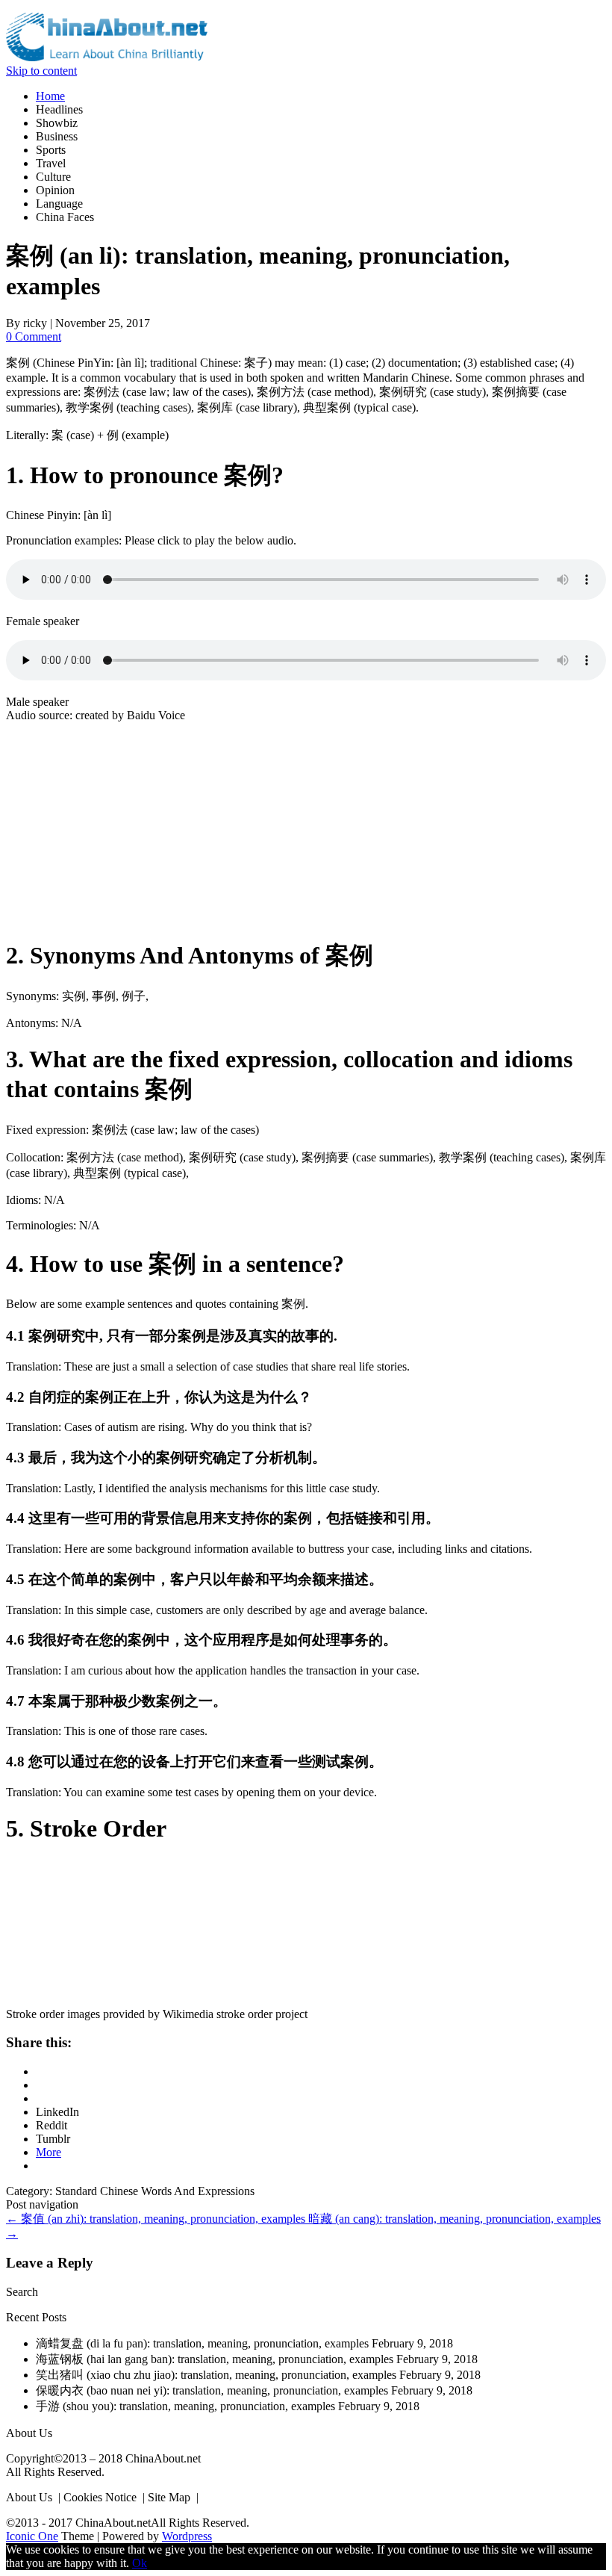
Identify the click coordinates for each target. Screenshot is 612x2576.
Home (50, 96)
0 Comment (34, 336)
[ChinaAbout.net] (107, 57)
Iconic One (32, 2536)
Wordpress (187, 2536)
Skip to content (41, 71)
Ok (140, 2563)
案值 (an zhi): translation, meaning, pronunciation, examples (157, 2219)
